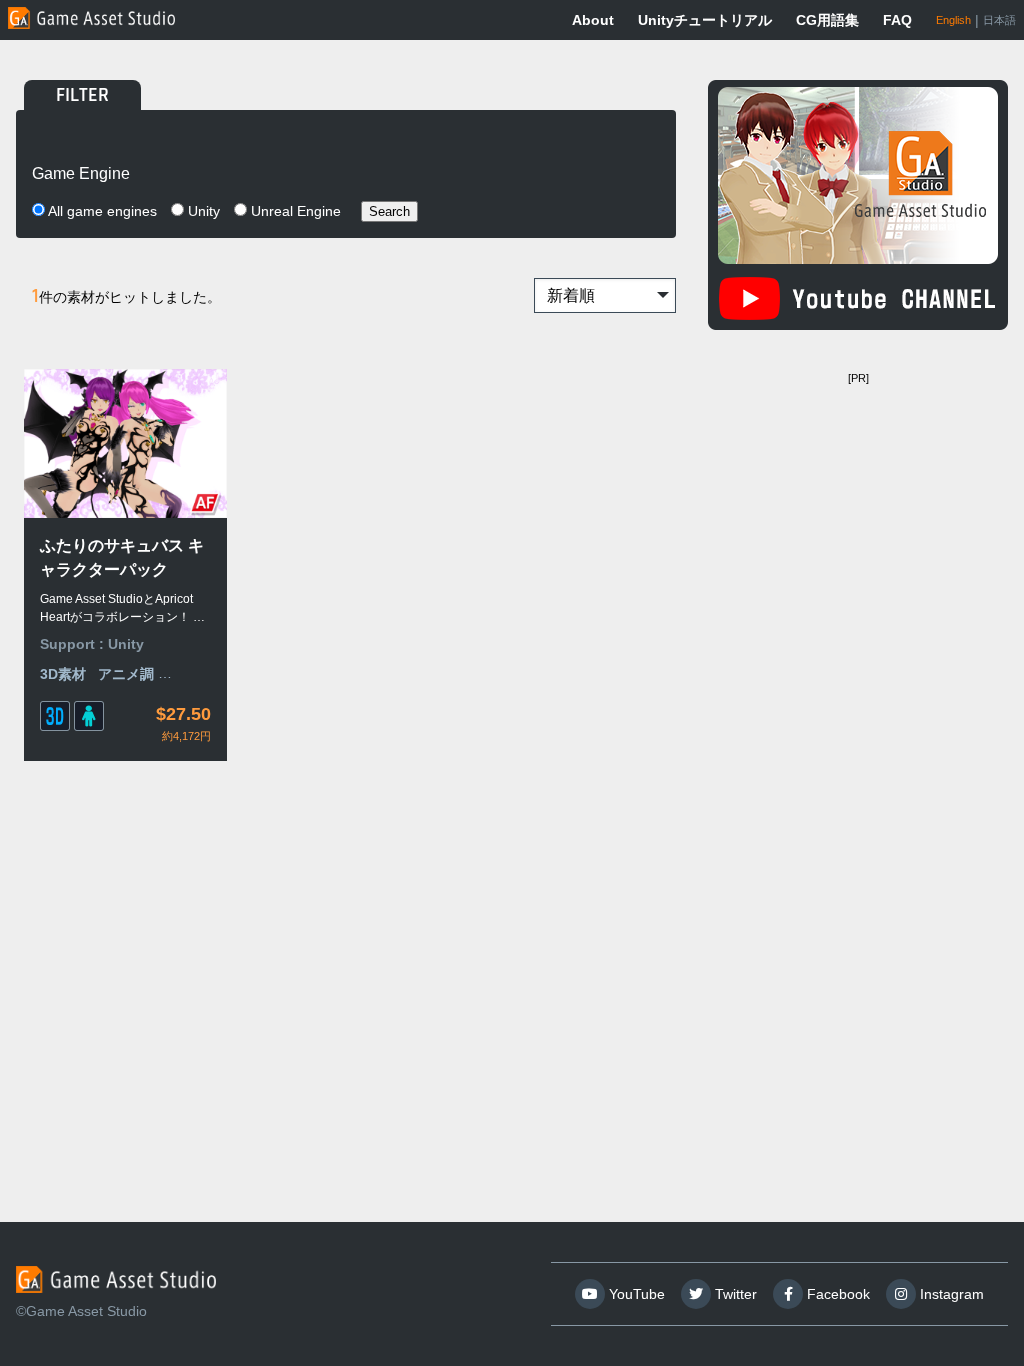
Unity (202, 211)
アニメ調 (126, 674)
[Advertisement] (858, 517)
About (593, 20)
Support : (74, 644)
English (953, 20)
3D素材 (63, 674)
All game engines (101, 211)
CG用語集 (827, 20)
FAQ (897, 20)
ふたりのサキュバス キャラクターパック (122, 557)
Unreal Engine (294, 211)
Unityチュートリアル (705, 20)
